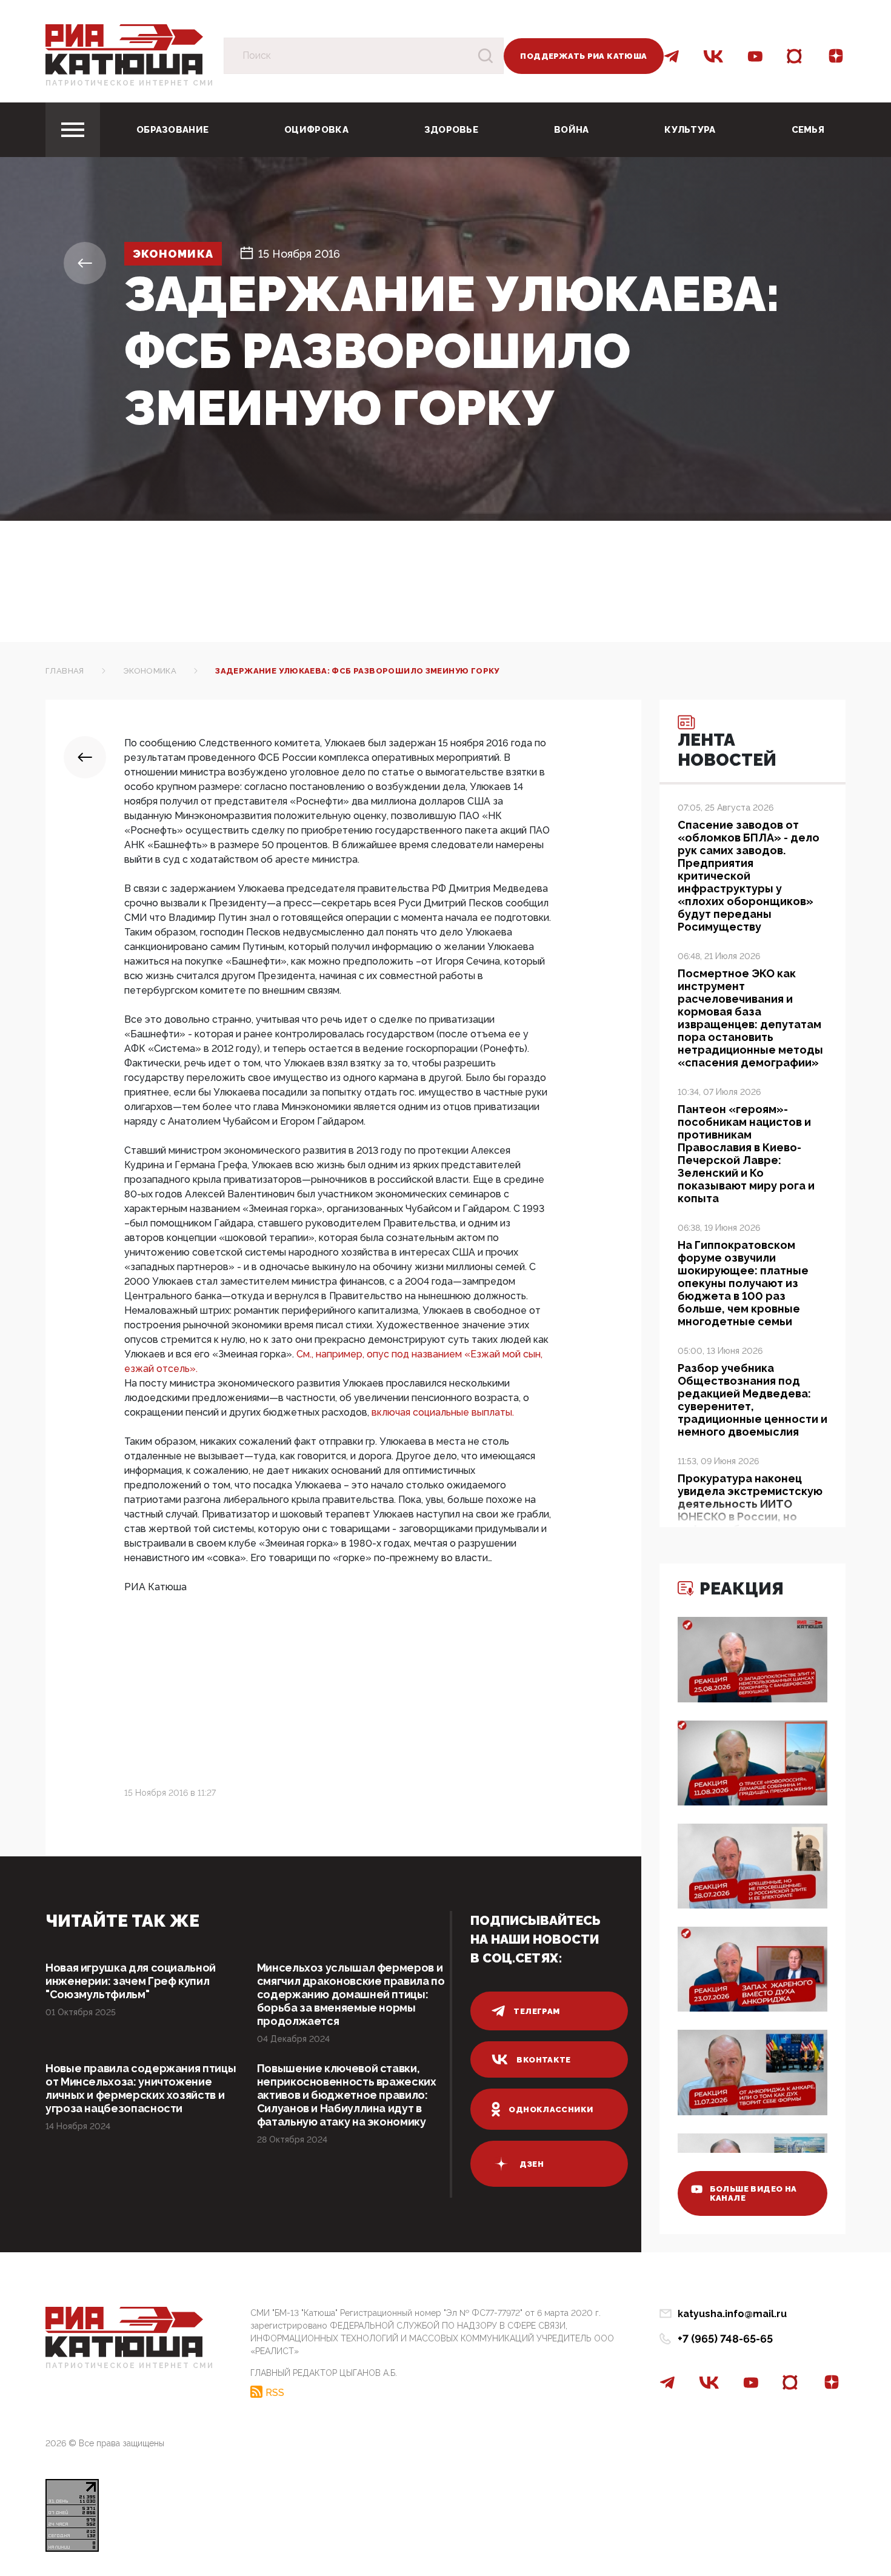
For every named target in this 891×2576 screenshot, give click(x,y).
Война (572, 130)
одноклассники (551, 2109)
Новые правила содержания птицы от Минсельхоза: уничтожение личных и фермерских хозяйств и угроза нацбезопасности (141, 2088)
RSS (275, 2392)
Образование (172, 130)
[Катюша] (124, 49)
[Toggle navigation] (73, 130)
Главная (65, 671)
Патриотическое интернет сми (130, 83)
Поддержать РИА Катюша (583, 56)
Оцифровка (316, 130)
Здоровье (451, 130)
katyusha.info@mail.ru (732, 2314)
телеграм (536, 2011)
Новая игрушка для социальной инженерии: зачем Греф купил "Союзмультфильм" (131, 1981)
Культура (690, 130)
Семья (808, 130)
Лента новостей (727, 750)
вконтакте (544, 2060)
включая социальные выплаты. (443, 1412)
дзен (532, 2164)
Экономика (173, 254)
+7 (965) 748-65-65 (725, 2339)
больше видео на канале (753, 2193)
